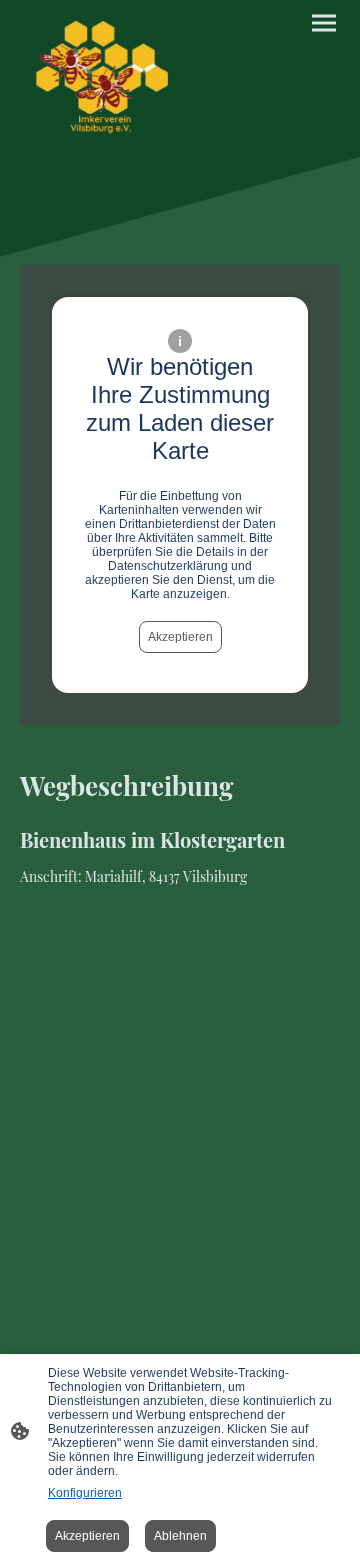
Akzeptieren (180, 637)
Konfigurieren (85, 1493)
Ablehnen (180, 1536)
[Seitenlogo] (98, 78)
